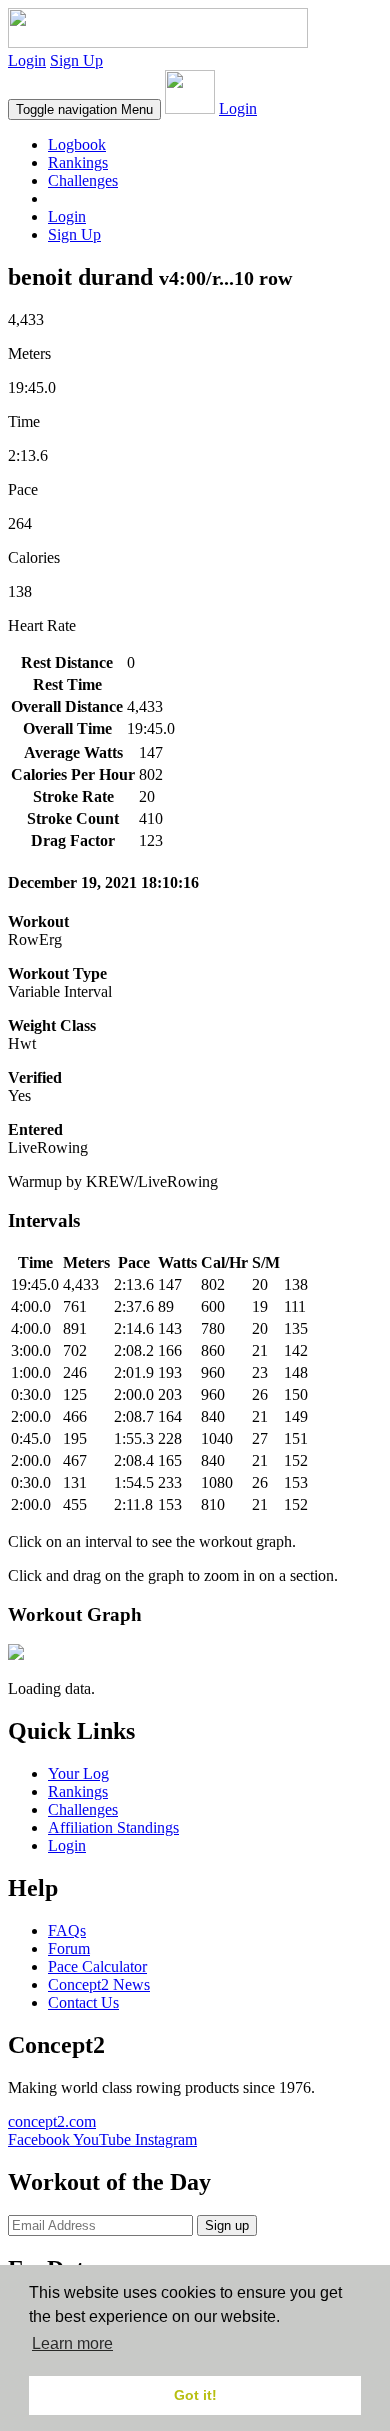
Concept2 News (99, 1984)
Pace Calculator (97, 1966)
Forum (69, 1948)
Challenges (83, 180)
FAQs (67, 1930)
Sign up (227, 2225)
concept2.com (52, 2121)
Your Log (78, 1773)
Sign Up (76, 60)
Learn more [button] (72, 2343)
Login (27, 60)
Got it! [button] (195, 2395)
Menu (84, 109)
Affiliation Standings (113, 1827)
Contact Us (83, 2002)
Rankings (78, 162)
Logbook (77, 144)
